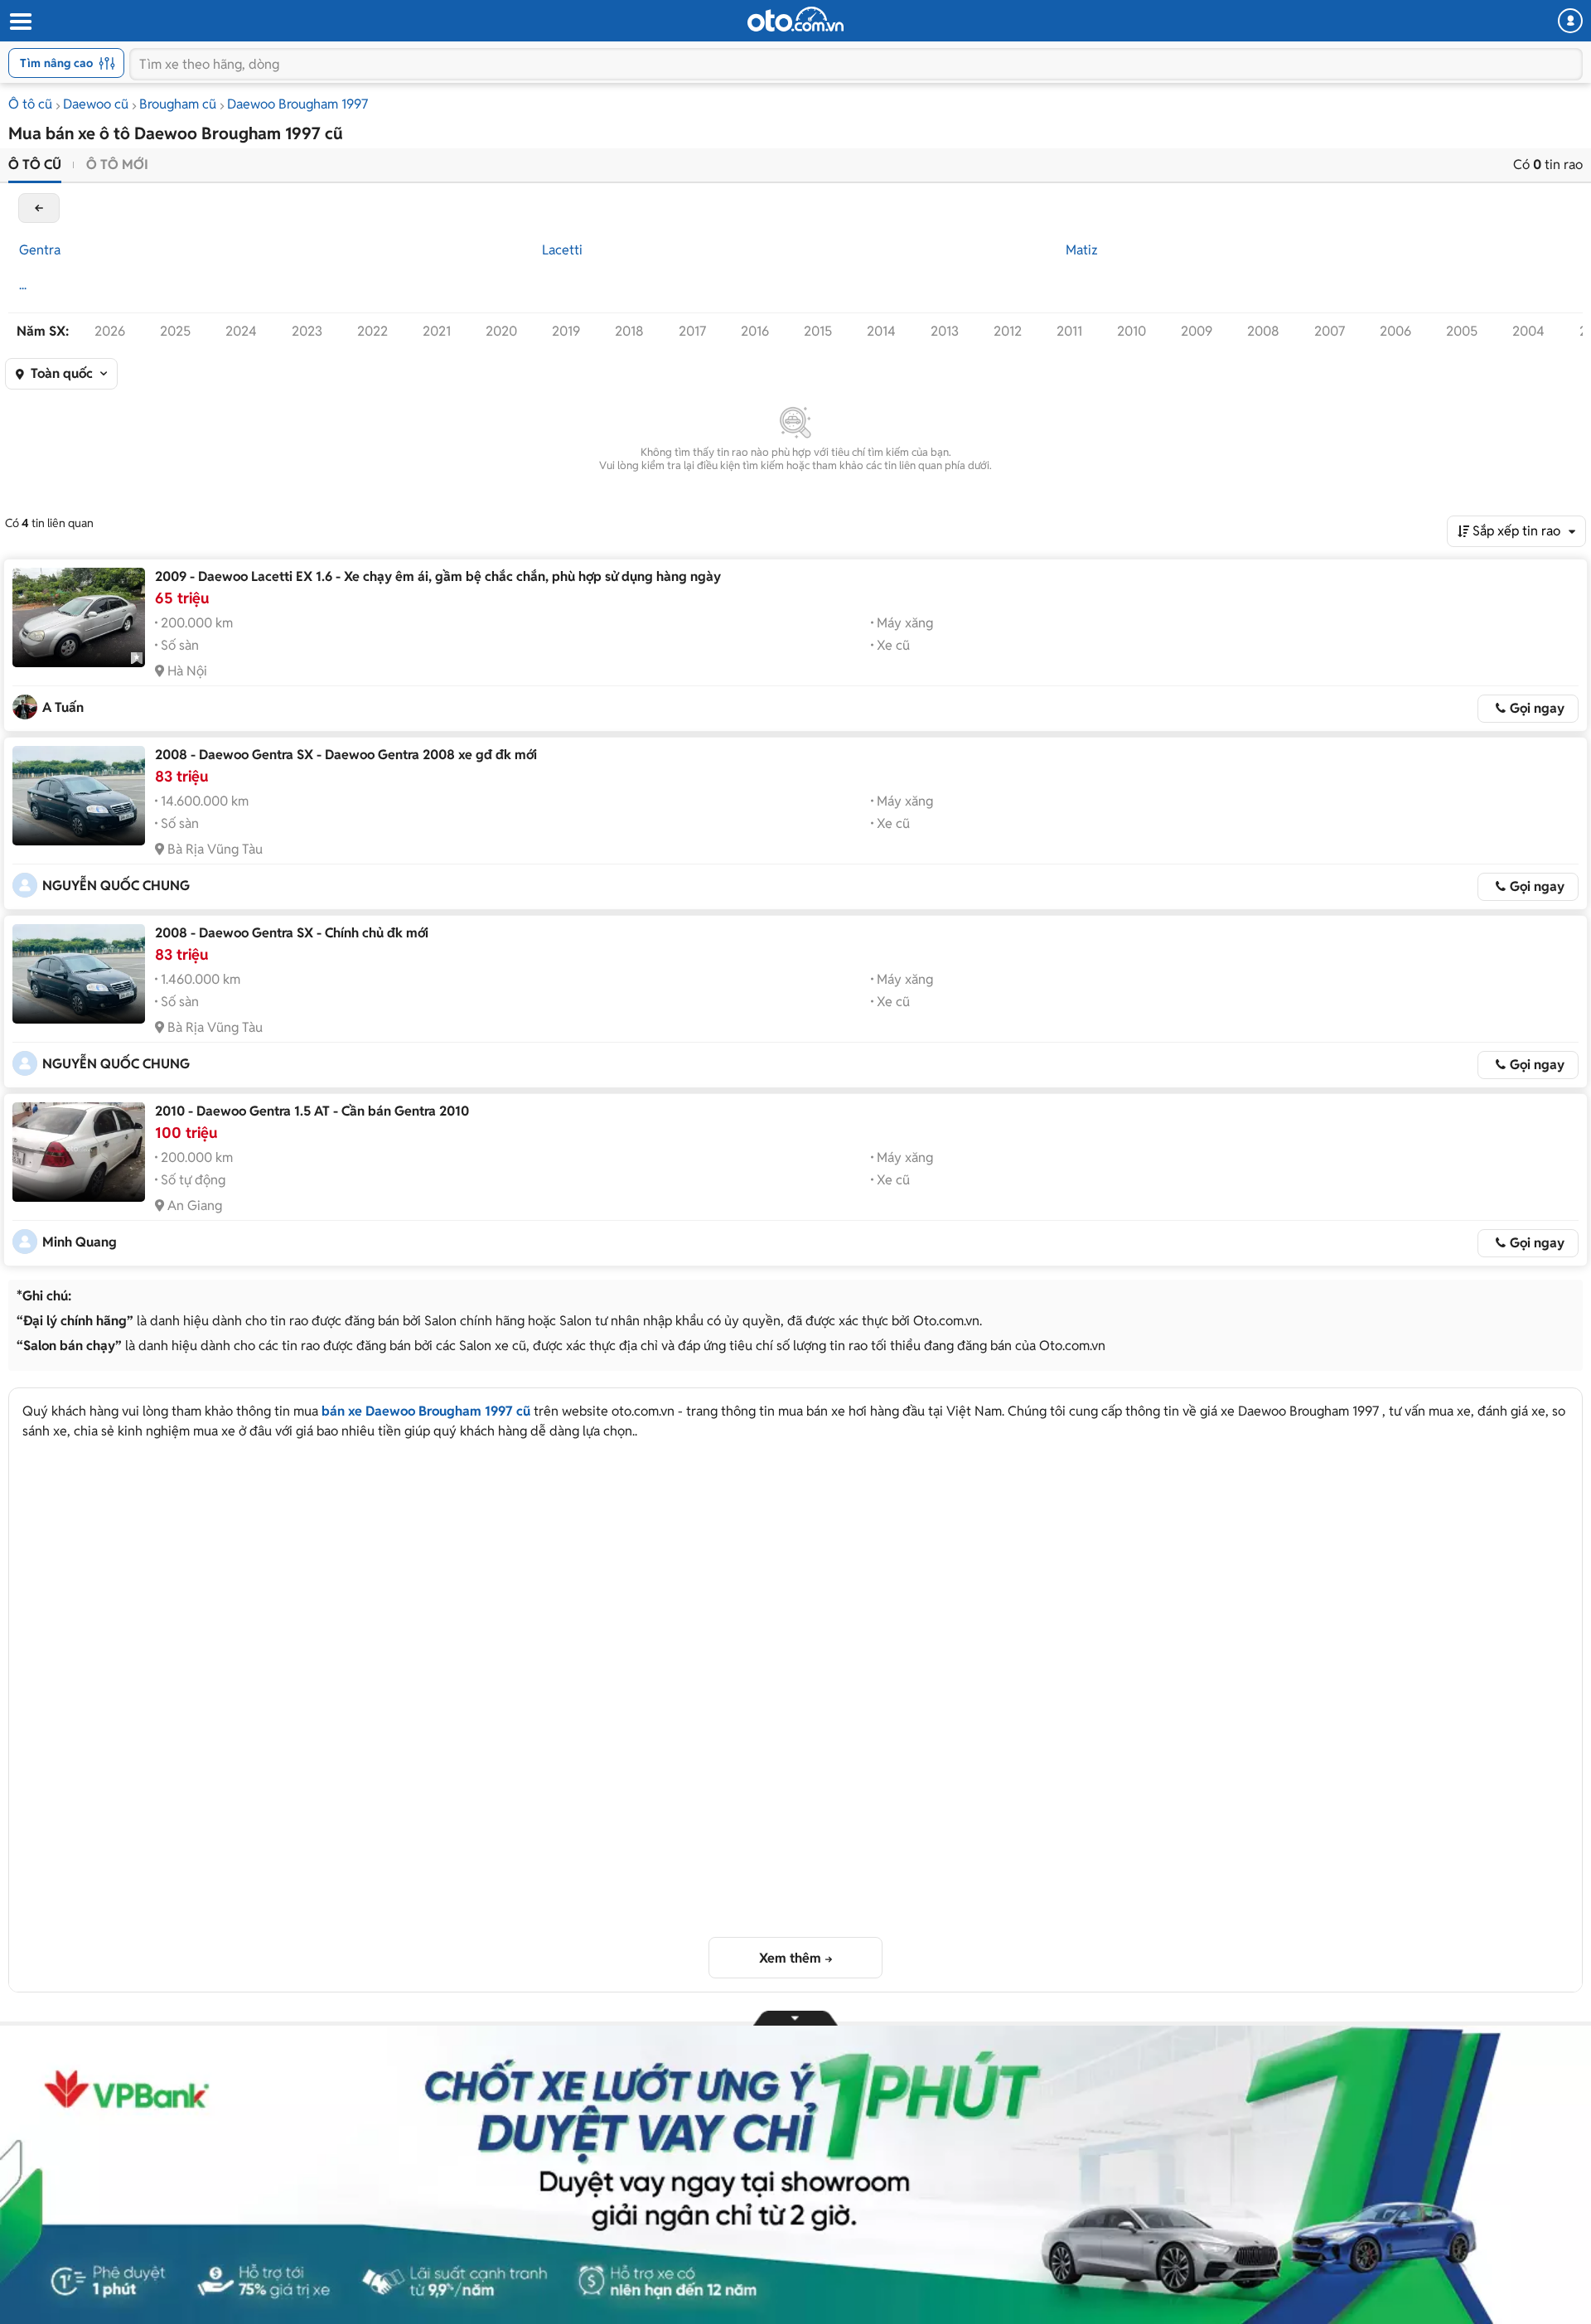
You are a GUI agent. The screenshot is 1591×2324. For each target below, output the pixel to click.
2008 (1263, 331)
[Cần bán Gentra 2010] (79, 1152)
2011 (1069, 331)
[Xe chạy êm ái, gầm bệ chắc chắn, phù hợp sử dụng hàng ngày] (79, 617)
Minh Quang (80, 1242)
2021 (437, 331)
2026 (110, 331)
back (39, 208)
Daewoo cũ (96, 104)
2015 (818, 331)
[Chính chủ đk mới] (79, 974)
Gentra (40, 250)
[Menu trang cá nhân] (1570, 21)
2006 (1395, 331)
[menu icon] (20, 22)
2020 (501, 331)
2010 (1132, 331)
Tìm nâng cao (56, 63)
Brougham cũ (178, 104)
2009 (1197, 331)
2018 (629, 331)
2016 (755, 331)
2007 (1330, 331)
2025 (175, 331)
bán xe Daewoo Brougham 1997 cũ (426, 1411)
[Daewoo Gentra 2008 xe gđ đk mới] (79, 796)
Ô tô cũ (30, 104)
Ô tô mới (117, 165)
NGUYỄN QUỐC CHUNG (116, 886)
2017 (692, 331)
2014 (881, 331)
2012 (1008, 331)
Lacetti (562, 250)
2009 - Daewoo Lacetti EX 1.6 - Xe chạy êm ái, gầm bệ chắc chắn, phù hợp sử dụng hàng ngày (438, 576)
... (23, 285)
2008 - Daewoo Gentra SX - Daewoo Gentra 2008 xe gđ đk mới (346, 755)
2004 (1528, 331)
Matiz (1082, 250)
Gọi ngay (1537, 708)
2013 (945, 331)
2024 (241, 331)
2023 (307, 331)
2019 (566, 331)
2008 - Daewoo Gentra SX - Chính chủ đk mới (292, 933)
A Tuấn (63, 707)
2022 (372, 331)
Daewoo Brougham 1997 (297, 104)
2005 (1462, 331)
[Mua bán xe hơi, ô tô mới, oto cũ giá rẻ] (795, 19)
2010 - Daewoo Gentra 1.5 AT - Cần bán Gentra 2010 (312, 1111)
